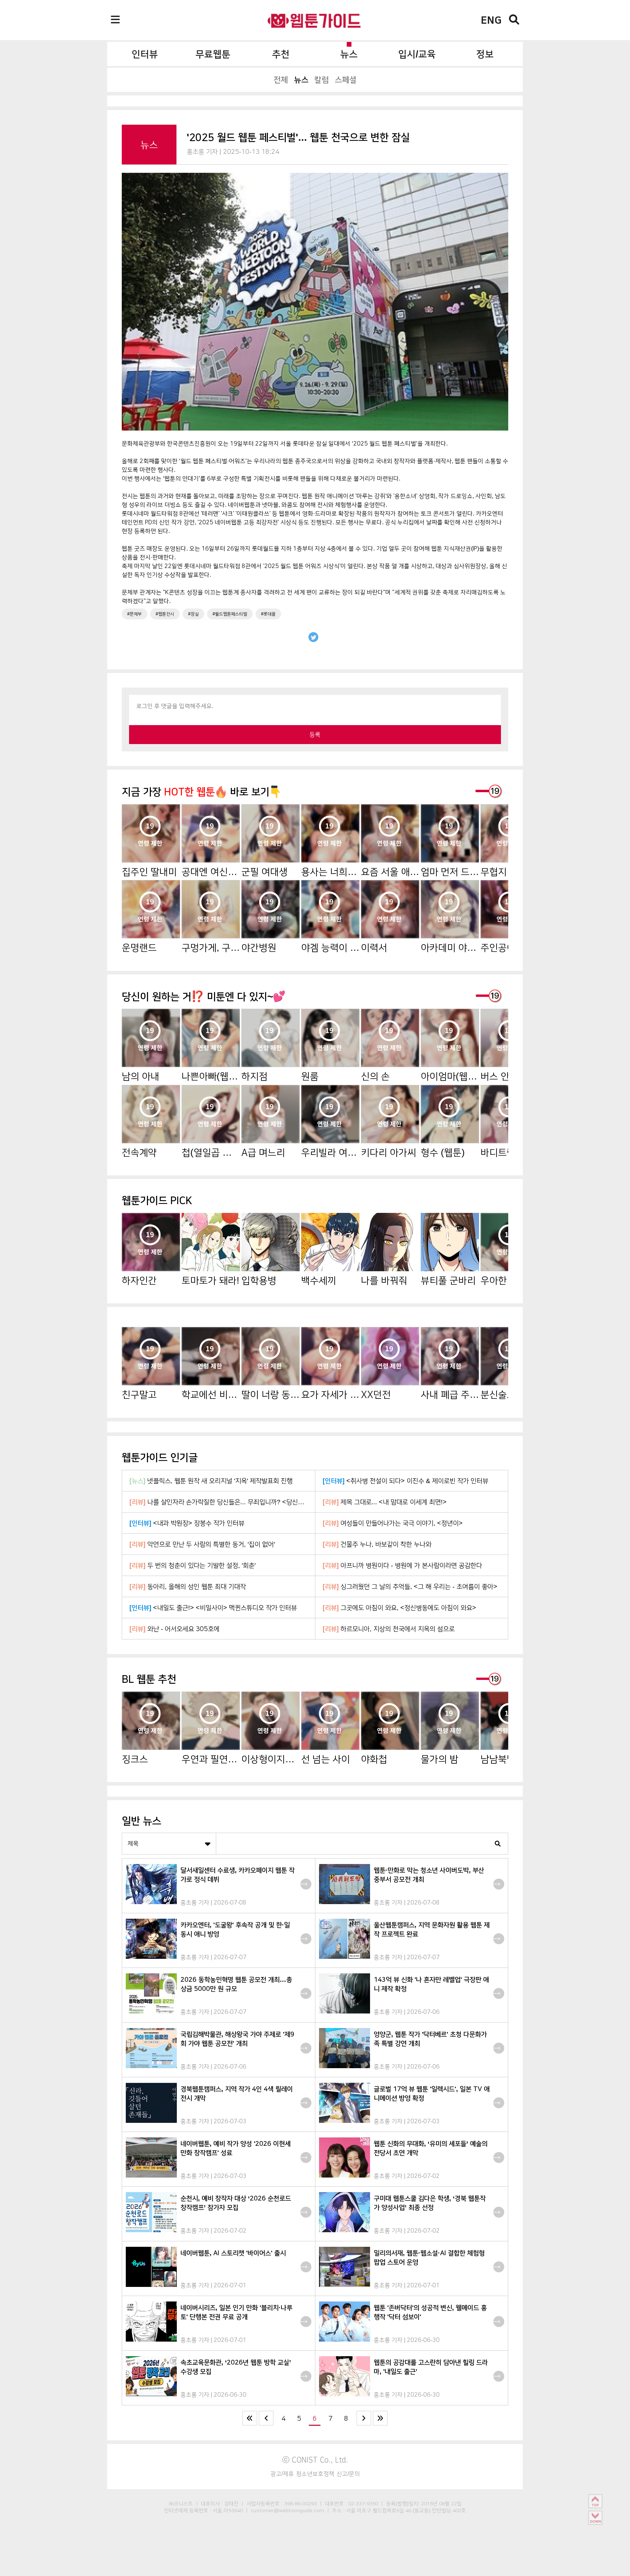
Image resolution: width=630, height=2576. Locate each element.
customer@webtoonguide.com (287, 2510)
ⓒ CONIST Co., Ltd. (315, 2460)
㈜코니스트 (181, 2503)
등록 (315, 734)
